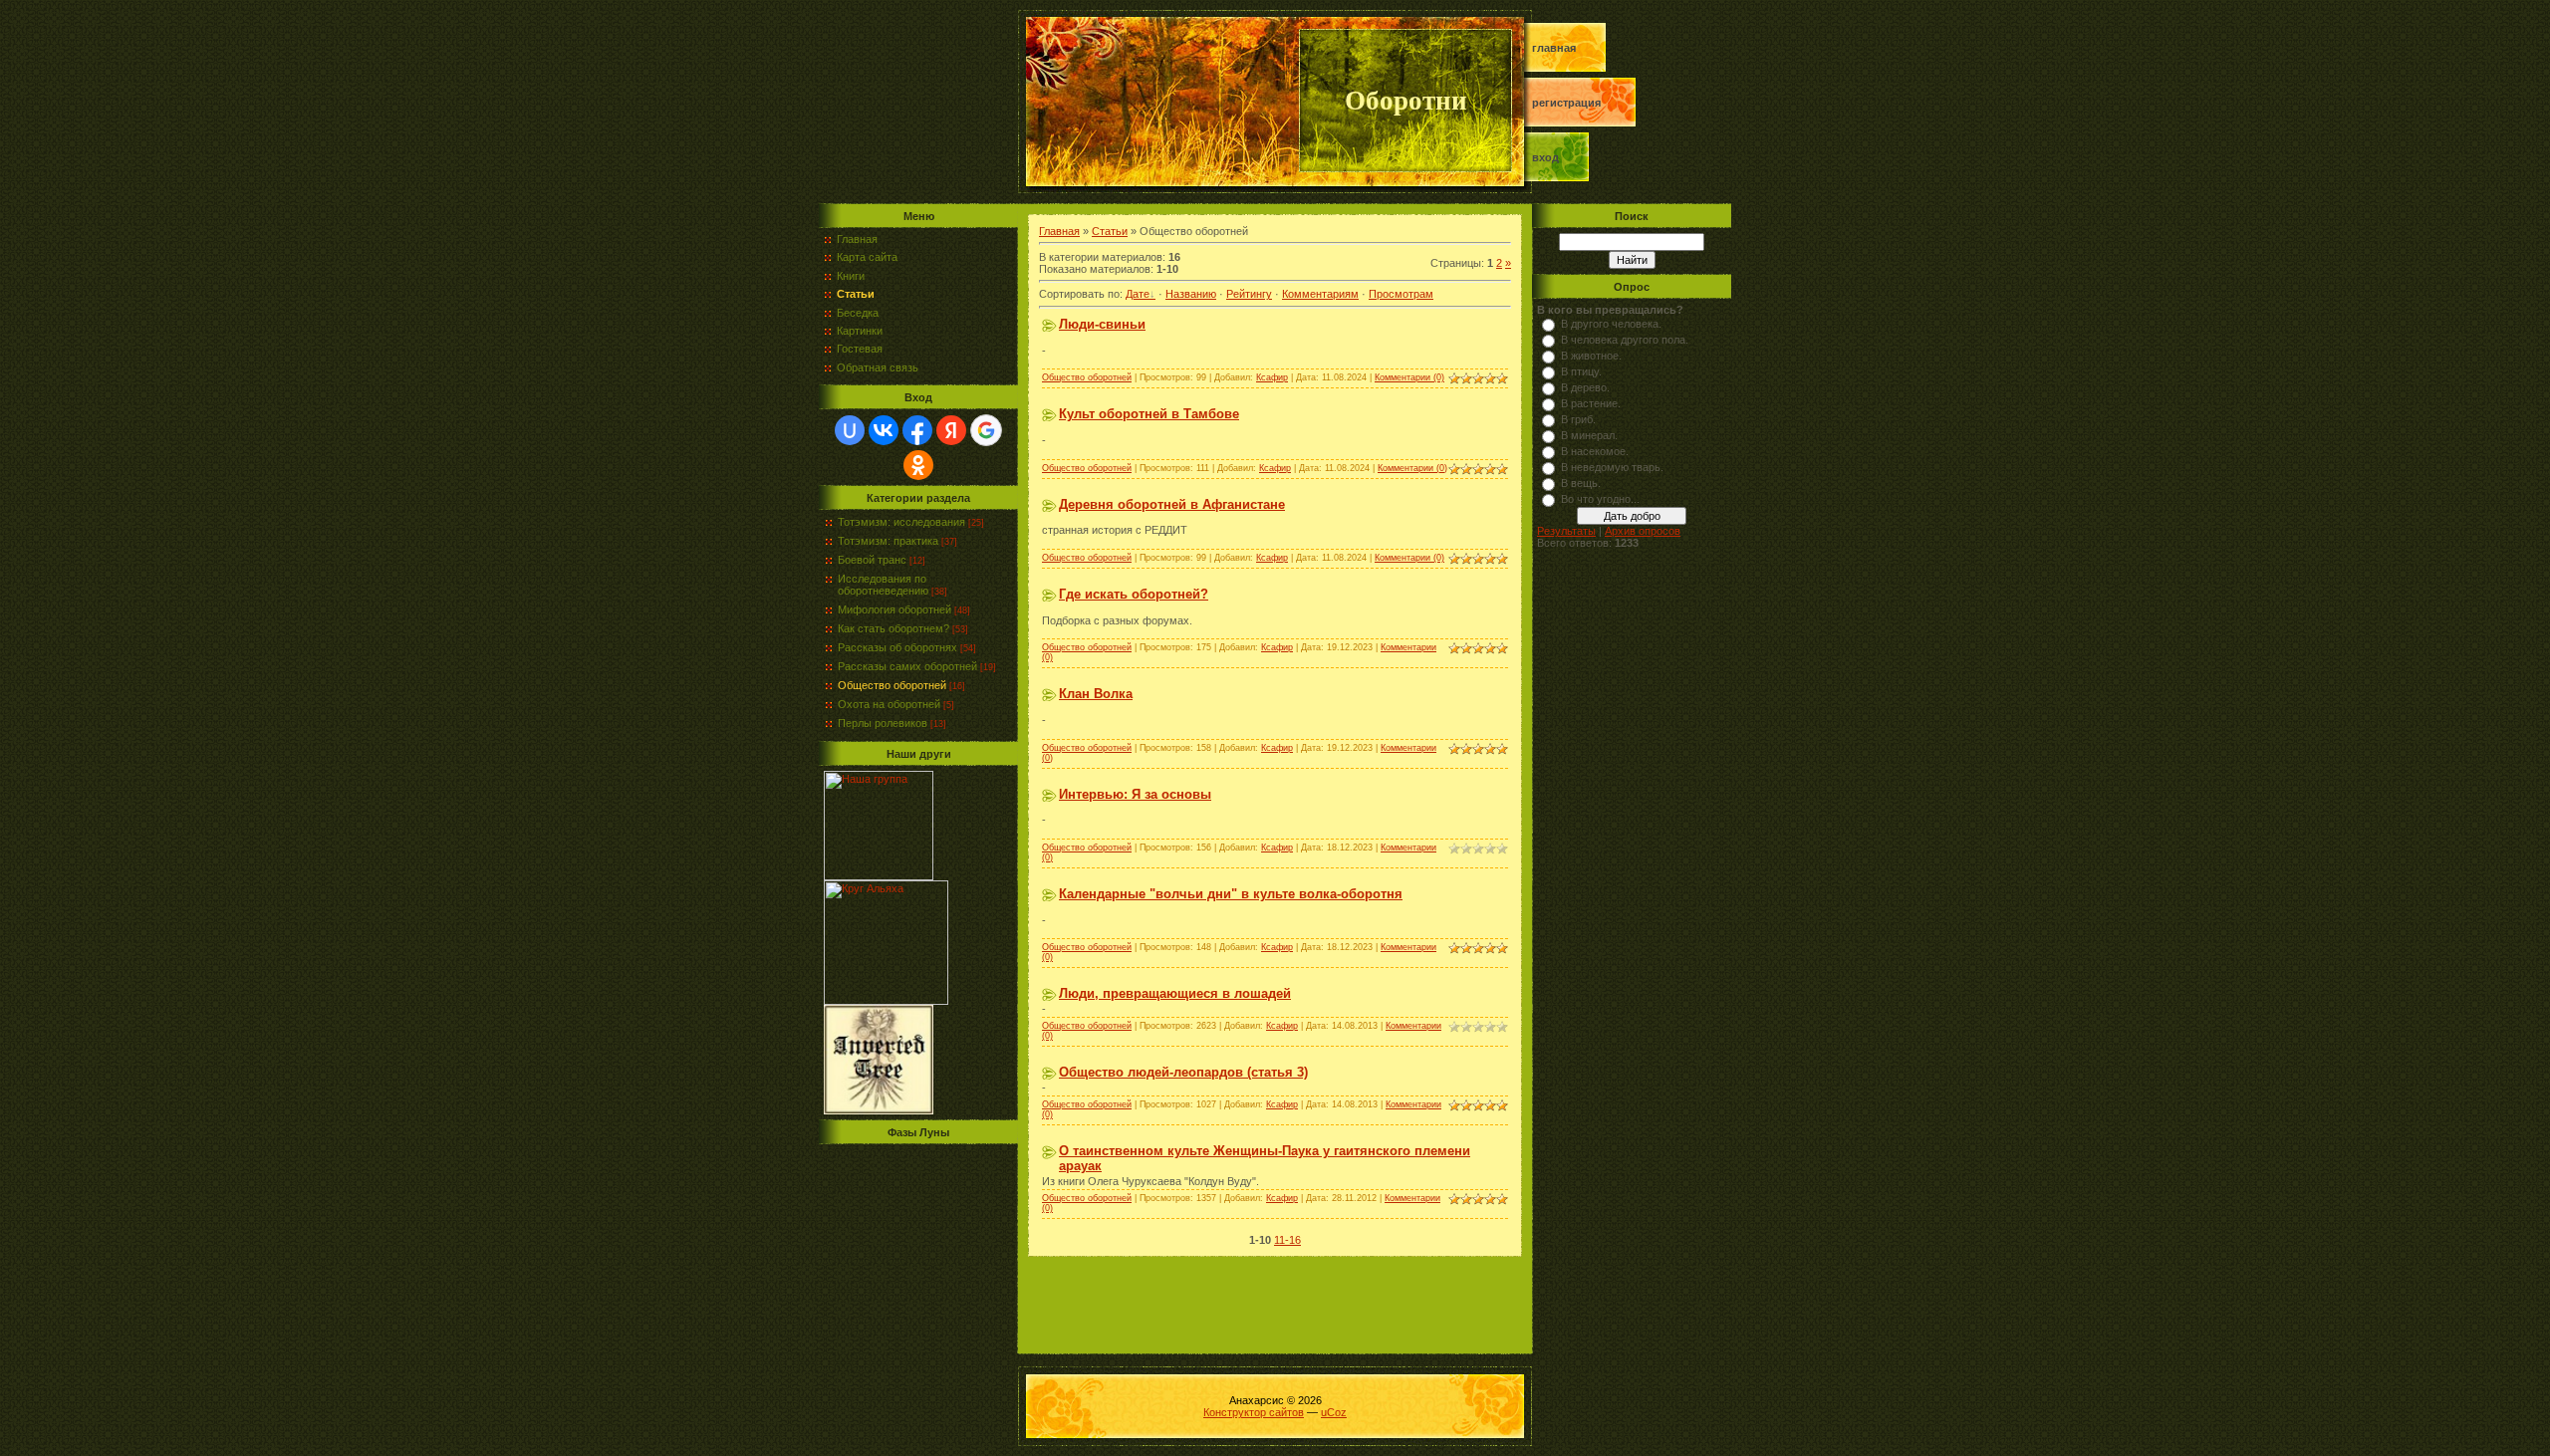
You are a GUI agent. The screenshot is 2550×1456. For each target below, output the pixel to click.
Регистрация (1566, 103)
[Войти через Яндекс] (951, 430)
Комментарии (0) (1409, 377)
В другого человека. (1611, 324)
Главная (1554, 48)
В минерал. (1589, 435)
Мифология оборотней (894, 609)
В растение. (1591, 403)
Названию (1191, 294)
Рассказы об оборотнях (897, 647)
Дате (1138, 294)
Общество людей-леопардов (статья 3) (1183, 1072)
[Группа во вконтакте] (879, 876)
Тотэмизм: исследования (901, 522)
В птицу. (1581, 371)
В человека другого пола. (1625, 340)
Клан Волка (1096, 694)
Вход (1545, 157)
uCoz (1334, 1412)
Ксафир (1272, 377)
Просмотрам (1401, 294)
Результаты (1566, 531)
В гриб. (1578, 419)
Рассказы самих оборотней (907, 666)
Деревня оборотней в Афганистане (1172, 504)
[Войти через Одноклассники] (918, 465)
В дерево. (1585, 387)
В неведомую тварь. (1612, 467)
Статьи (1110, 231)
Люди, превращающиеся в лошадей (1175, 993)
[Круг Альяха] (886, 1001)
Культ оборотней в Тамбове (1149, 414)
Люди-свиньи (1102, 324)
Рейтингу (1249, 294)
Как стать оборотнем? (893, 628)
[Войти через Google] (986, 430)
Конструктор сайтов (1254, 1412)
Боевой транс (872, 560)
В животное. (1591, 356)
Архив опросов (1643, 531)
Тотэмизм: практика (888, 541)
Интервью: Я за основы (1135, 794)
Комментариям (1320, 294)
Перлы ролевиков (883, 723)
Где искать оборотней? (1134, 594)
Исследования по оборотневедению (883, 585)
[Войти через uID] (850, 430)
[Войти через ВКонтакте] (884, 430)
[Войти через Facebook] (917, 430)
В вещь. (1581, 483)
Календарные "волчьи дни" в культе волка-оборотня (1231, 894)
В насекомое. (1595, 451)
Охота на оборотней (889, 704)
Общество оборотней (892, 685)
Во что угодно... (1600, 499)
